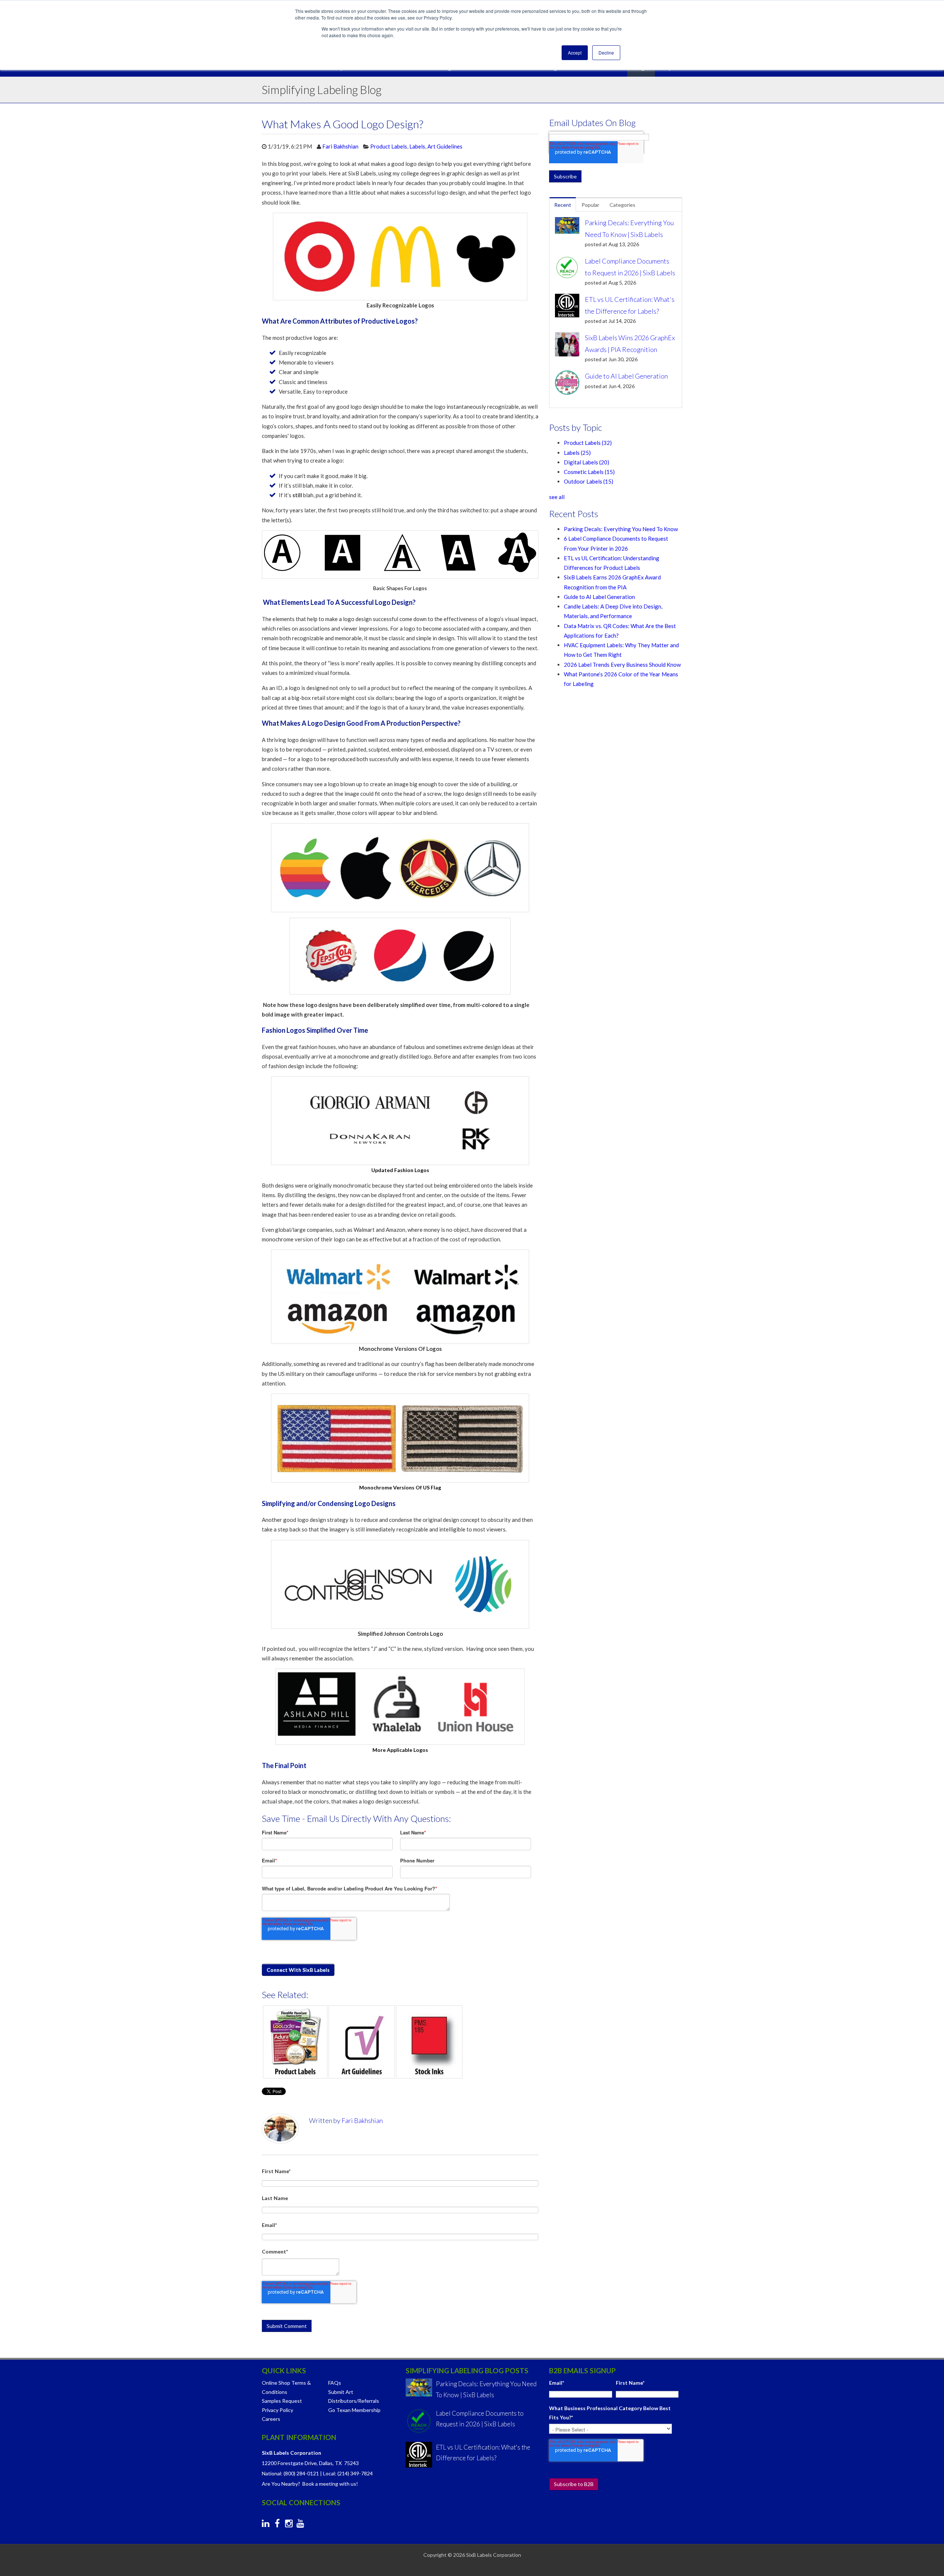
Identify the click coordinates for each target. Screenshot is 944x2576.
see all (557, 497)
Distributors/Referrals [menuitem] (354, 2401)
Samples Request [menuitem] (282, 2401)
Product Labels (389, 146)
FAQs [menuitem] (335, 2383)
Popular (590, 205)
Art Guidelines (445, 146)
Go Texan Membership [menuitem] (354, 2410)
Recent (563, 205)
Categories (622, 205)
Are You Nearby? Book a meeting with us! (310, 2484)
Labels (417, 146)
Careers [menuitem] (271, 2419)
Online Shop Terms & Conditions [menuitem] (286, 2387)
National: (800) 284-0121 (290, 2473)
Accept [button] (575, 53)
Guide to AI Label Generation (599, 597)
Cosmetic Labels (589, 472)
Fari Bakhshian (340, 146)
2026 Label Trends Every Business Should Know (622, 665)
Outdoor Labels (589, 481)
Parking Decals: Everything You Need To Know (621, 529)
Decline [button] (606, 53)
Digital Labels (586, 462)
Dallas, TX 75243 (339, 2463)
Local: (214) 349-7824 (348, 2473)
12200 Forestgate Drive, (290, 2463)
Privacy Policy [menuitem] (277, 2410)
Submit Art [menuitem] (341, 2392)
